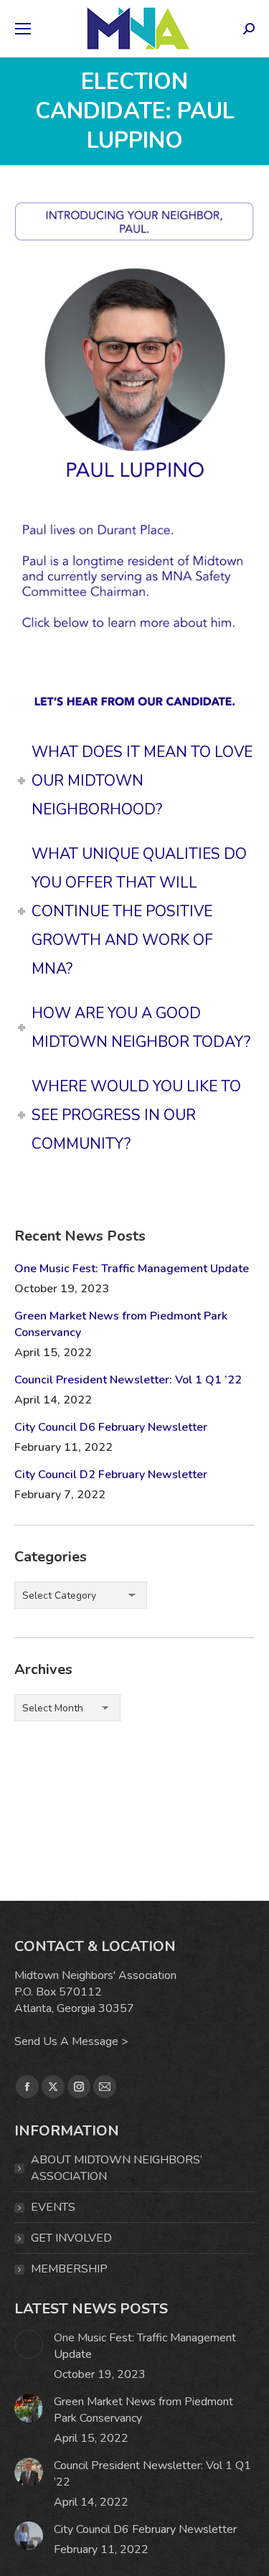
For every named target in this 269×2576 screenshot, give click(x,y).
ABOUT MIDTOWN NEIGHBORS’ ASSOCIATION (117, 2168)
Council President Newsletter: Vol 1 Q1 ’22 (128, 1380)
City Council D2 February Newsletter (111, 1475)
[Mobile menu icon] (23, 29)
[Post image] (29, 2344)
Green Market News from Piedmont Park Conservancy (121, 1324)
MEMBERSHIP (69, 2269)
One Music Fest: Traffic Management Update (132, 1269)
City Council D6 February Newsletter (111, 1427)
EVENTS (53, 2207)
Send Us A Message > (71, 2041)
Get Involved (71, 2238)
